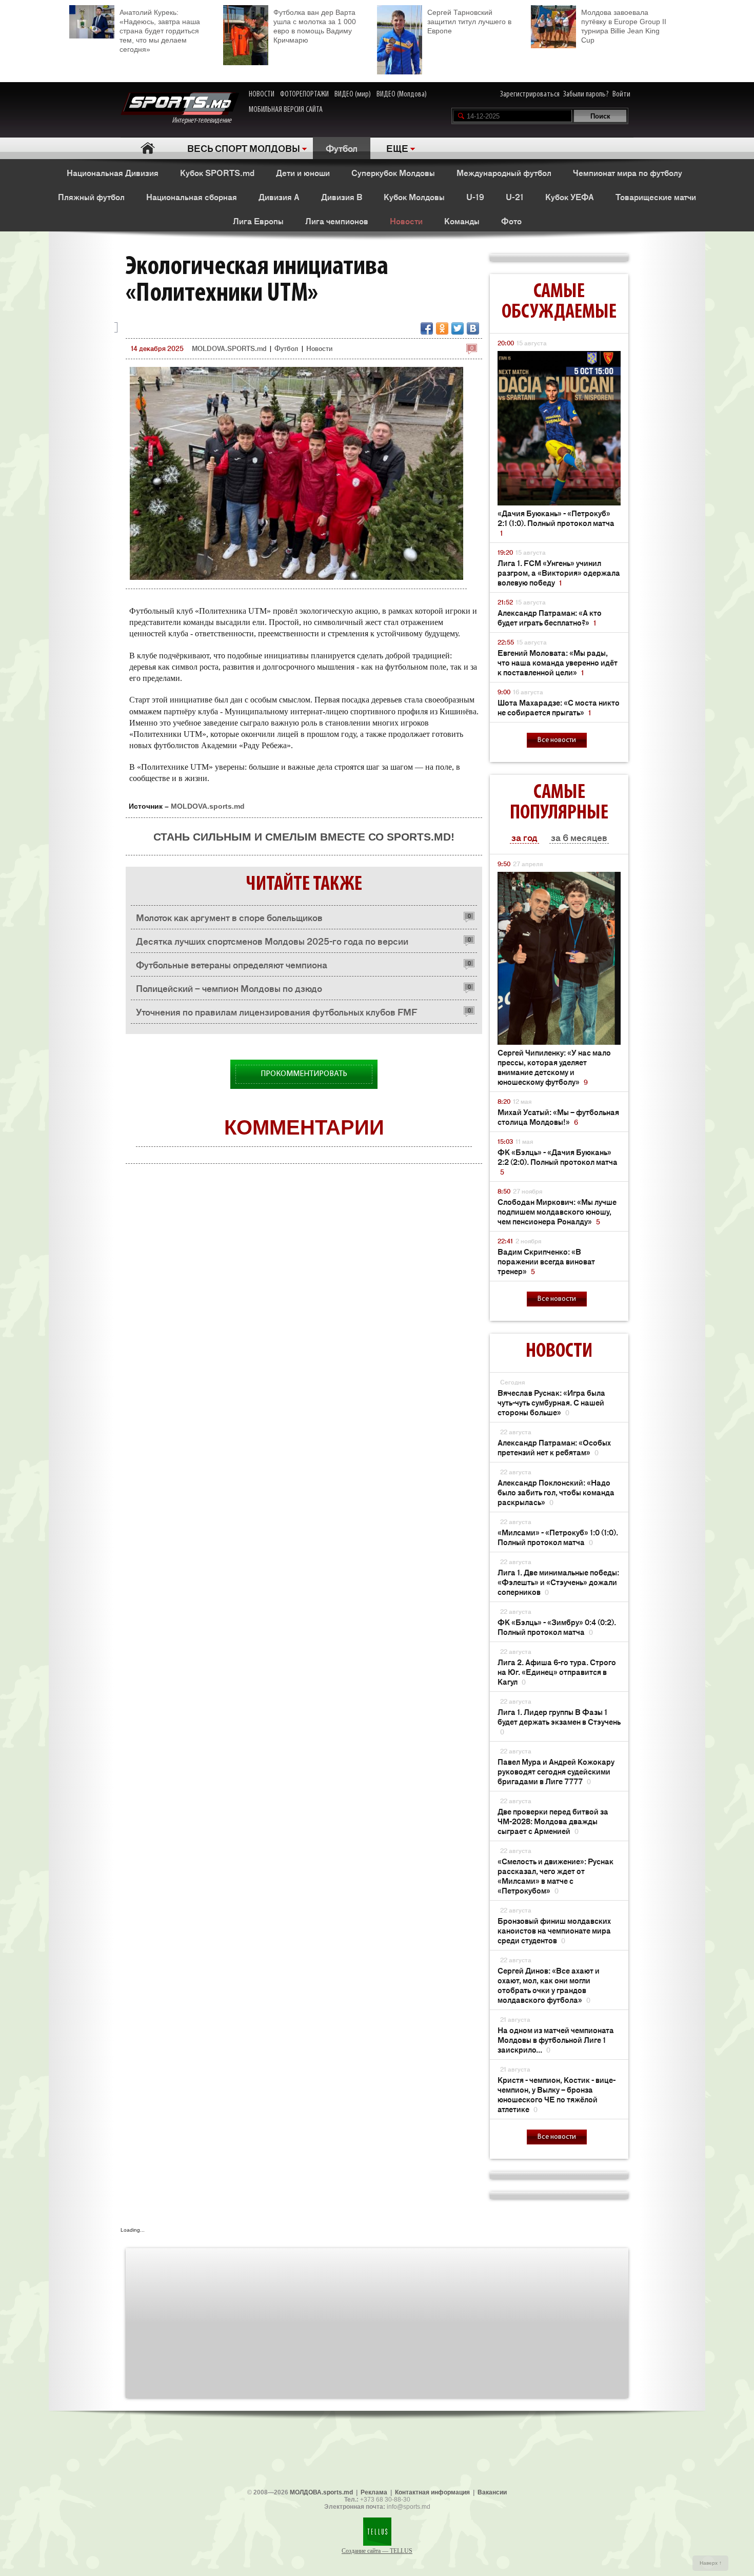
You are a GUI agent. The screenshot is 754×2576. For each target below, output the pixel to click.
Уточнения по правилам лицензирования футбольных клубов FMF (276, 1011)
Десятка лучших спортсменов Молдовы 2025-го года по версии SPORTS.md (272, 943)
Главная (147, 148)
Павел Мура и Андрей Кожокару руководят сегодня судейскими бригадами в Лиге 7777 (556, 1771)
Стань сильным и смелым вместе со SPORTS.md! (304, 837)
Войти (621, 94)
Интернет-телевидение (205, 121)
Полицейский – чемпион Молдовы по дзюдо (229, 988)
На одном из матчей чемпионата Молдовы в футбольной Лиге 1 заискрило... (556, 2040)
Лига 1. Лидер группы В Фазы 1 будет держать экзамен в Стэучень (559, 1721)
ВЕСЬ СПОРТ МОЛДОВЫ (244, 148)
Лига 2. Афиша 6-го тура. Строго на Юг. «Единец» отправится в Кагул (557, 1672)
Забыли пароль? (586, 94)
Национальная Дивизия (113, 172)
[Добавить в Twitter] (458, 328)
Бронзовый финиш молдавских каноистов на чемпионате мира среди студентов (554, 1930)
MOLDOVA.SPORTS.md (229, 348)
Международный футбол (504, 172)
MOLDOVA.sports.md (208, 806)
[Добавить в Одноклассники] (442, 328)
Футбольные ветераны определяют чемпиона (232, 964)
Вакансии (492, 2492)
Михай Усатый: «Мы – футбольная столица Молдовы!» (558, 1117)
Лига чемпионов (337, 221)
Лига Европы (258, 221)
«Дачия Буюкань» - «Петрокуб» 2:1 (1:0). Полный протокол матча (556, 523)
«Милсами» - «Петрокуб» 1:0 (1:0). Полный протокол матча (558, 1537)
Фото (511, 221)
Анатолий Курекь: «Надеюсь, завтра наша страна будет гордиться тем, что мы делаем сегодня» (160, 31)
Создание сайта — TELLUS (377, 2551)
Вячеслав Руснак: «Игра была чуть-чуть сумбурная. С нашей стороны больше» (551, 1402)
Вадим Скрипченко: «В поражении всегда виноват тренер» (546, 1261)
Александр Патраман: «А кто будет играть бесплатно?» (550, 617)
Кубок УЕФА (570, 197)
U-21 (515, 197)
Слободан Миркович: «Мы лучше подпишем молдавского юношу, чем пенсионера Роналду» (557, 1211)
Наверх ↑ (711, 2563)
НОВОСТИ (262, 94)
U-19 (475, 197)
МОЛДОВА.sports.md (321, 2492)
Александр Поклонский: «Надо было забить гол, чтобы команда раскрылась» (556, 1492)
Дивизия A (279, 197)
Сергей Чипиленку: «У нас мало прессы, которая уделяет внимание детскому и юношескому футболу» (554, 1067)
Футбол (342, 148)
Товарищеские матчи (656, 197)
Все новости (557, 740)
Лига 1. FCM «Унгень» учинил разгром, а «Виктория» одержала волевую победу (559, 572)
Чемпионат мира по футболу (628, 172)
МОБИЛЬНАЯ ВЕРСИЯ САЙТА (286, 110)
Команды (462, 221)
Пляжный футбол (91, 197)
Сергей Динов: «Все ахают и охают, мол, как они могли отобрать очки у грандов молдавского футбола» (549, 1985)
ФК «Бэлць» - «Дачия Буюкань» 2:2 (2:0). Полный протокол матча (558, 1162)
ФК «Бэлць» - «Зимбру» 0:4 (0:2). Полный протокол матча (557, 1627)
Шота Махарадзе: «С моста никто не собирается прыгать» (559, 707)
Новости (406, 221)
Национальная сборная (192, 197)
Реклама (374, 2492)
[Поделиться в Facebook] (427, 328)
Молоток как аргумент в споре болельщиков (229, 917)
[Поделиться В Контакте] (473, 328)
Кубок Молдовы (414, 197)
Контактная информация (432, 2492)
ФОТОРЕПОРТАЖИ (304, 94)
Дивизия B (342, 197)
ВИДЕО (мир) (353, 94)
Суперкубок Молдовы (393, 172)
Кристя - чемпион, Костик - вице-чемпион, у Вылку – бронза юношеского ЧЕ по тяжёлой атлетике (557, 2094)
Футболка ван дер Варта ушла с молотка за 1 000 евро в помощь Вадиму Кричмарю (315, 26)
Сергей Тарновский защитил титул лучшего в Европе (469, 22)
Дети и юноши (303, 172)
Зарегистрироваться (530, 94)
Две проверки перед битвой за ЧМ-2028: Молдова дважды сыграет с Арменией (553, 1821)
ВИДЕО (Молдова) (402, 94)
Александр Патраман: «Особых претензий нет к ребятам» (554, 1447)
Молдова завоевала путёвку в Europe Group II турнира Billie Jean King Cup (624, 26)
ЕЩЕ (397, 148)
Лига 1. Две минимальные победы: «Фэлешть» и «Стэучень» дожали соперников (558, 1582)
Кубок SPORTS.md (217, 172)
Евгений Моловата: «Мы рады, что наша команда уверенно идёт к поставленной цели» (558, 662)
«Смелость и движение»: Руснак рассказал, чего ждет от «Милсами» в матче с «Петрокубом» (555, 1876)
